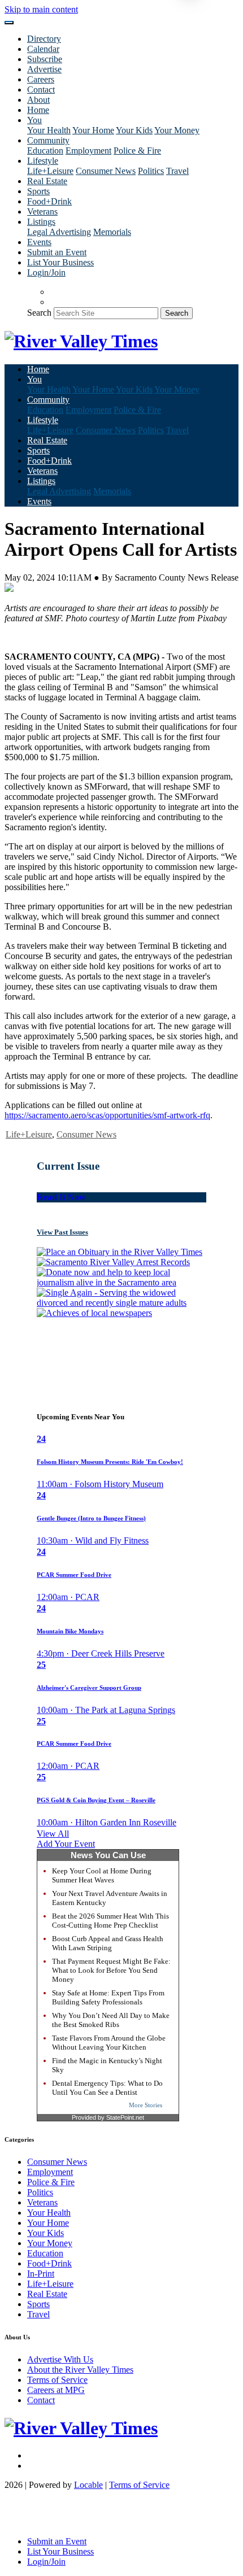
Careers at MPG (56, 2390)
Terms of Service (57, 2380)
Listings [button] (41, 222)
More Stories (146, 2105)
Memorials (112, 232)
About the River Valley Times (80, 2370)
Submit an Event (57, 252)
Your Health (49, 130)
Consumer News (106, 171)
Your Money (177, 130)
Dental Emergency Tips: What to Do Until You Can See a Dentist (107, 2088)
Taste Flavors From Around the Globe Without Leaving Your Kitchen (109, 2043)
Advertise (44, 69)
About (38, 100)
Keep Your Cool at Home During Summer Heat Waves (102, 1875)
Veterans (42, 212)
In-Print (41, 2274)
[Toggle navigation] (9, 23)
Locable (88, 2485)
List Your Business (60, 262)
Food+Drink (49, 201)
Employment (88, 151)
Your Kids (134, 130)
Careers (41, 79)
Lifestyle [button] (43, 161)
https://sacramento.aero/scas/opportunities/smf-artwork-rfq (107, 1115)
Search (39, 313)
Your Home (93, 130)
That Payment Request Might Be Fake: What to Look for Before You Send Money (111, 1970)
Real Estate (47, 181)
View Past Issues (62, 1232)
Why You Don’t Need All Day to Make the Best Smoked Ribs (111, 2020)
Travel (177, 171)
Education (45, 151)
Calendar (43, 49)
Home (38, 110)
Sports (38, 191)
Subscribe (45, 59)
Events (39, 242)
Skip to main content (41, 9)
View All (53, 1834)
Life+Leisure (50, 171)
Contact (41, 90)
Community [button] (48, 140)
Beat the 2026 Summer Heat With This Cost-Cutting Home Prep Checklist (110, 1921)
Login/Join (46, 273)
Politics (151, 171)
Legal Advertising (59, 232)
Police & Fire (137, 151)
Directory (44, 39)
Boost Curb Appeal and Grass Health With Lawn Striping (108, 1943)
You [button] (34, 120)
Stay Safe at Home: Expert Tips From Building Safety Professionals (108, 1997)
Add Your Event (66, 1844)
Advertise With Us (60, 2359)
